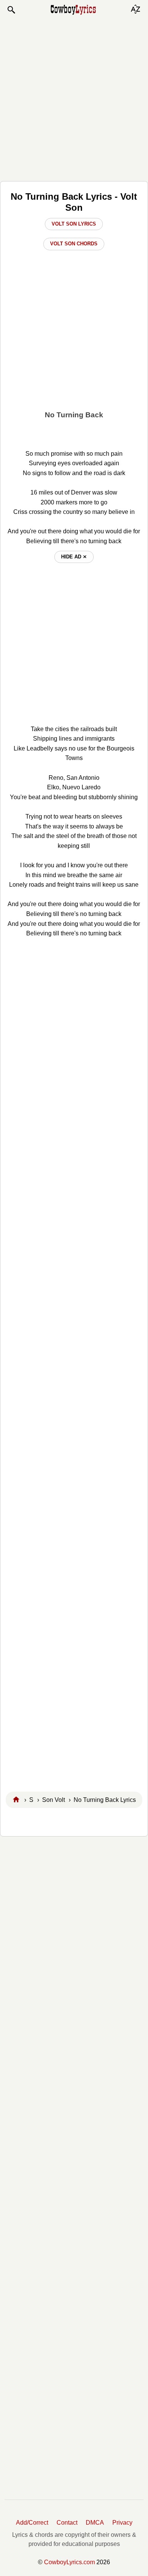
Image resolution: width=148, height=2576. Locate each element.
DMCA (95, 2523)
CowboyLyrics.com (69, 2562)
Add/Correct (32, 2523)
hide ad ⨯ (74, 557)
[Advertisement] (74, 98)
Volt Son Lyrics (74, 224)
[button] (11, 10)
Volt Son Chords (74, 244)
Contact (67, 2523)
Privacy (122, 2523)
